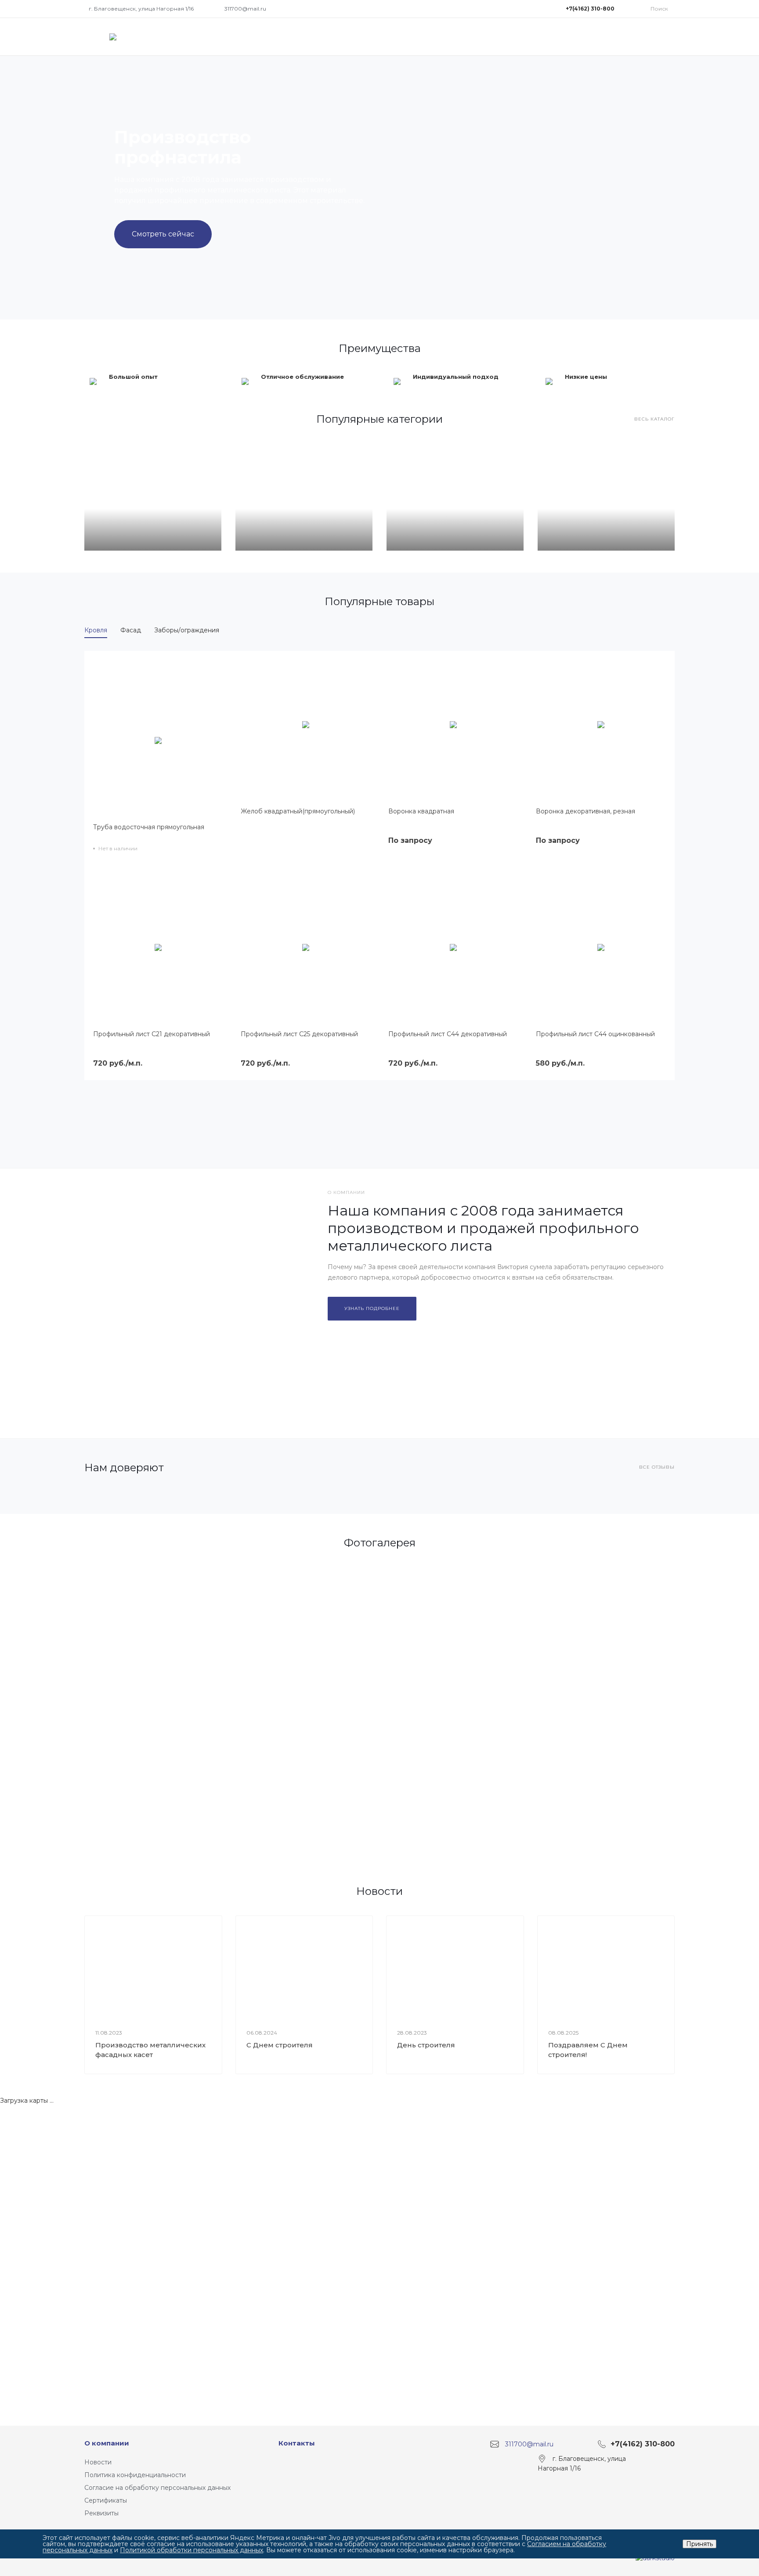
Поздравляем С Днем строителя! (588, 2050)
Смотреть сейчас (163, 234)
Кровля (96, 630)
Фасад (131, 630)
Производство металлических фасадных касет (150, 2050)
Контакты (297, 2443)
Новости (98, 2462)
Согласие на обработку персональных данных (157, 2488)
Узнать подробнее (372, 1308)
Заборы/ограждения (187, 630)
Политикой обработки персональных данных (192, 2550)
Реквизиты (101, 2513)
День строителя (426, 2045)
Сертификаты (106, 2500)
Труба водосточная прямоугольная (149, 827)
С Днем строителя (280, 2045)
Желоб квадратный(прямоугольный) (298, 811)
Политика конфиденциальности (135, 2475)
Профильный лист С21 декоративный (152, 1034)
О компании (107, 2443)
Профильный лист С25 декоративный (299, 1034)
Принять (699, 2544)
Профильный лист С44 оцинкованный (595, 1034)
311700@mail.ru (245, 9)
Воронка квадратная (421, 811)
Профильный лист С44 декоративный (448, 1034)
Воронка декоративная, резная (586, 811)
